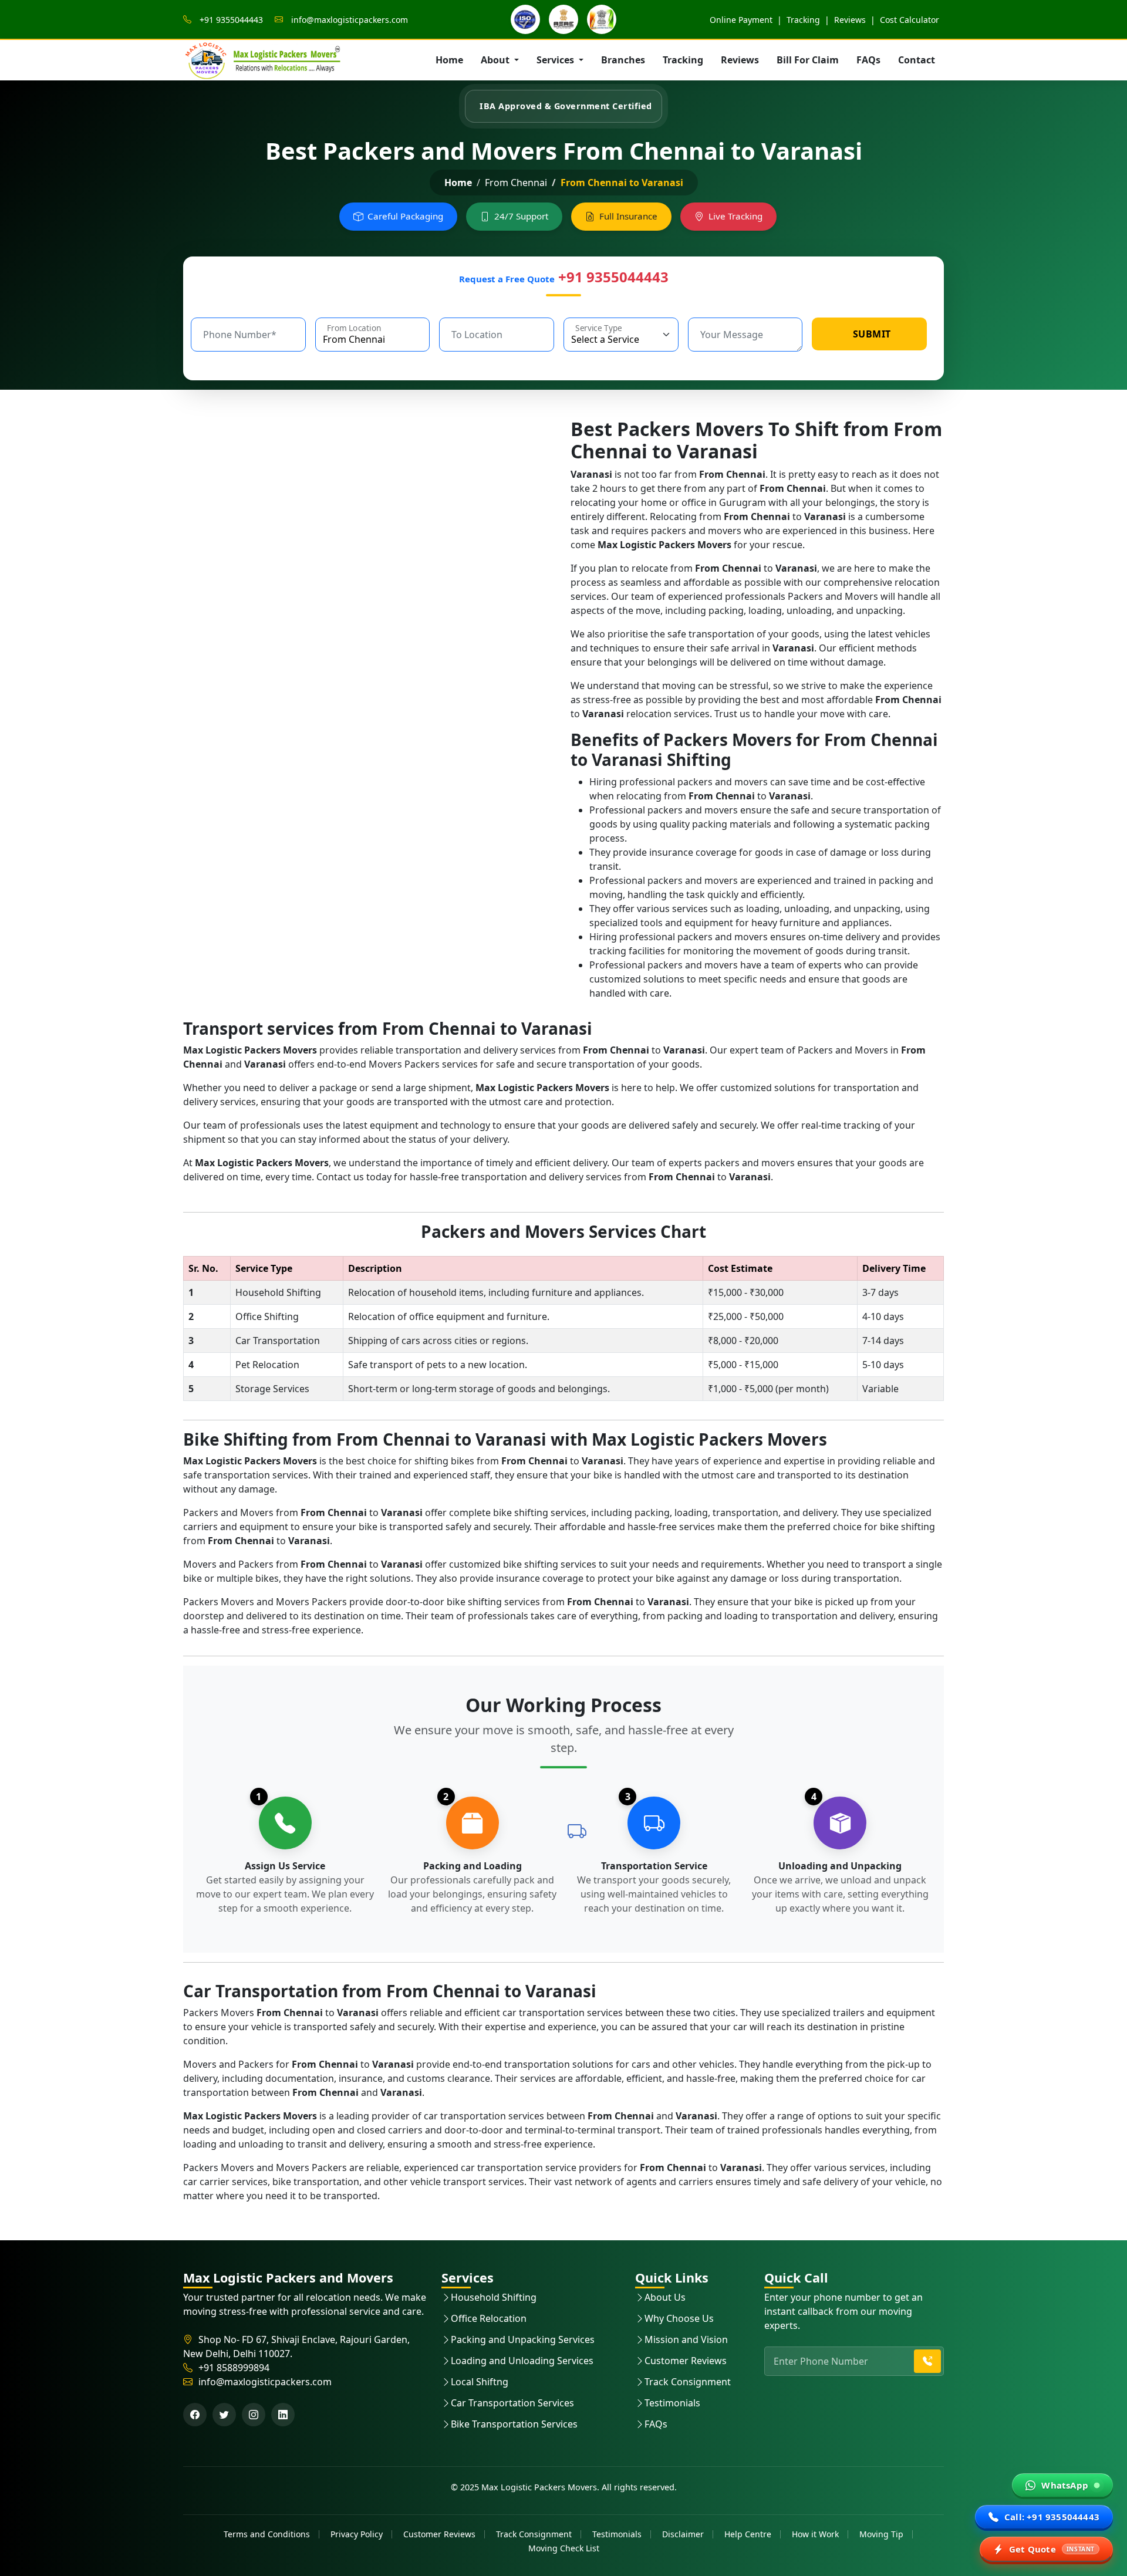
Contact (917, 60)
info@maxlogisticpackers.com (348, 20)
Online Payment (742, 20)
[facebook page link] (195, 2415)
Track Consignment (688, 2382)
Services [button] (556, 60)
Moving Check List (564, 2548)
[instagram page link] (254, 2415)
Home (449, 60)
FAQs (868, 60)
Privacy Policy (357, 2534)
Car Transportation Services (512, 2403)
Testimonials (672, 2403)
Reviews (850, 20)
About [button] (496, 60)
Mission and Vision (686, 2339)
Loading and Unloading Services (522, 2361)
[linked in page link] (283, 2415)
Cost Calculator (910, 20)
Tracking (803, 20)
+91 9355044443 (230, 20)
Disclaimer (683, 2534)
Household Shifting (494, 2297)
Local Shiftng (480, 2382)
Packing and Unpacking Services (523, 2339)
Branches (623, 60)
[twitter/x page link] (224, 2415)
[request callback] (927, 2361)
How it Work (815, 2534)
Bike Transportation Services (514, 2424)
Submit (872, 334)
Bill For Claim (808, 60)
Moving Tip (881, 2534)
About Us (665, 2297)
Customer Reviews (686, 2361)
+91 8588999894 (234, 2368)
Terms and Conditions (267, 2534)
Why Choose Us (679, 2318)
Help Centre (748, 2534)
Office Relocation (489, 2318)
